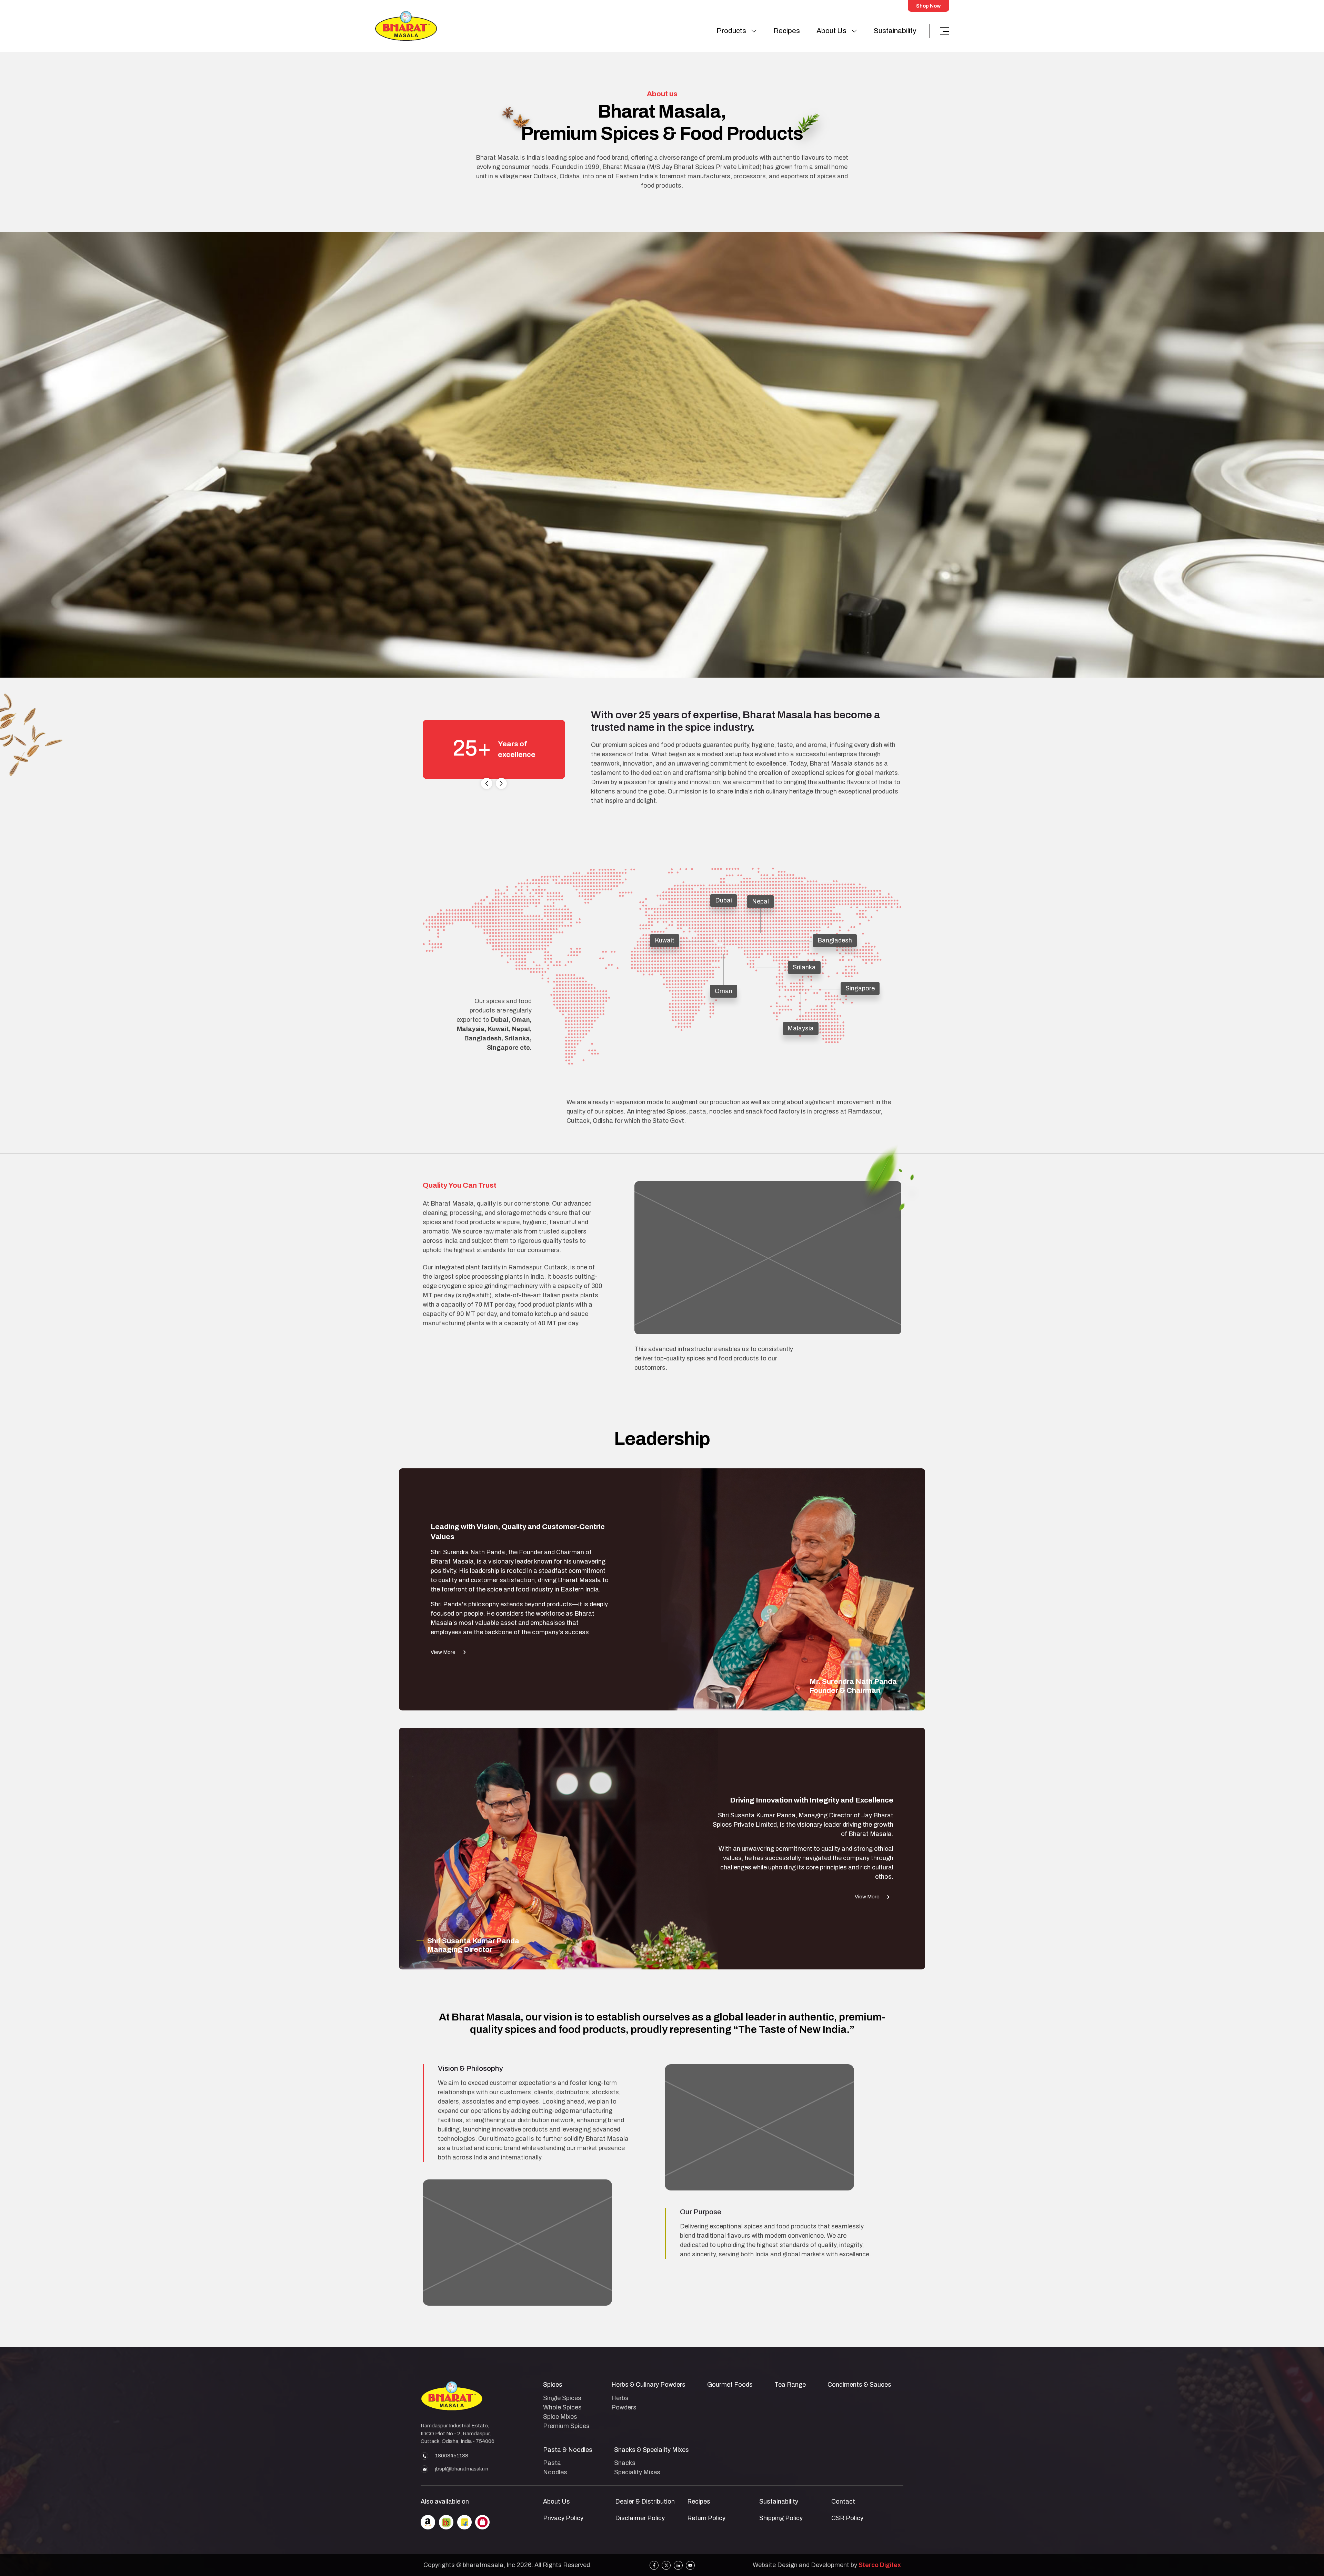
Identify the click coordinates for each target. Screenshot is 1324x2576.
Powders (624, 2407)
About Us (831, 31)
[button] (487, 783)
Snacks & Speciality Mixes (651, 2450)
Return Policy (706, 2518)
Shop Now (928, 6)
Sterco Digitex (880, 2565)
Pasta (552, 2463)
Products (731, 31)
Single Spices (562, 2398)
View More (443, 1652)
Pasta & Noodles (568, 2450)
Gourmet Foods (730, 2385)
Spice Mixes (560, 2417)
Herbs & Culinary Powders (648, 2385)
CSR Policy (847, 2518)
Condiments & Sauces (859, 2385)
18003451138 (452, 2456)
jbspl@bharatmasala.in (462, 2469)
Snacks (625, 2463)
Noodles (555, 2472)
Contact (843, 2502)
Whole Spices (562, 2407)
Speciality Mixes (637, 2472)
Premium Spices (566, 2426)
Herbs (620, 2398)
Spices (553, 2385)
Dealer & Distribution (645, 2502)
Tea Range (790, 2385)
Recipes (787, 31)
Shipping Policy (781, 2518)
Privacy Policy (563, 2518)
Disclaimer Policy (640, 2518)
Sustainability (895, 31)
